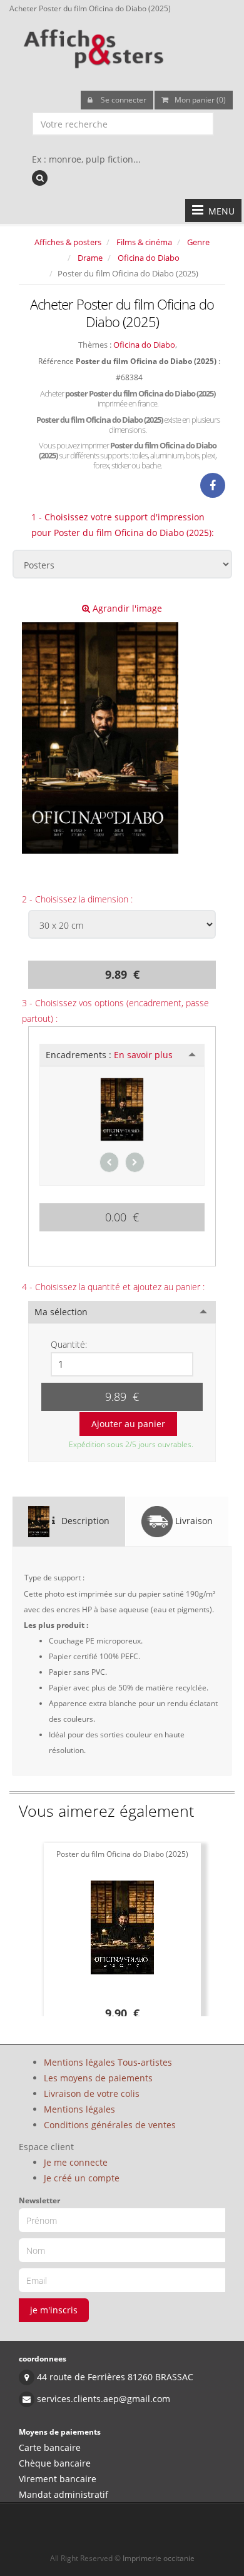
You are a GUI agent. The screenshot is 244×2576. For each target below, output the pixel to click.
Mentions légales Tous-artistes (108, 2062)
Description (84, 1521)
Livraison (193, 1521)
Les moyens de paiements (98, 2078)
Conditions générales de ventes (110, 2125)
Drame (90, 258)
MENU (219, 211)
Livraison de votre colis (92, 2094)
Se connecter (123, 100)
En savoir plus (143, 1055)
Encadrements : (109, 1055)
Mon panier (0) (200, 100)
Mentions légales (79, 2109)
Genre (198, 242)
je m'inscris (54, 2310)
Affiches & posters (68, 242)
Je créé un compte (82, 2178)
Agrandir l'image (126, 608)
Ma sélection (61, 1312)
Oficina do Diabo (149, 258)
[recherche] (40, 178)
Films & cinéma (144, 242)
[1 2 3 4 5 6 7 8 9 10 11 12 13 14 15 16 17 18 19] (122, 1364)
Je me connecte (76, 2162)
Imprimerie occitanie (159, 2558)
